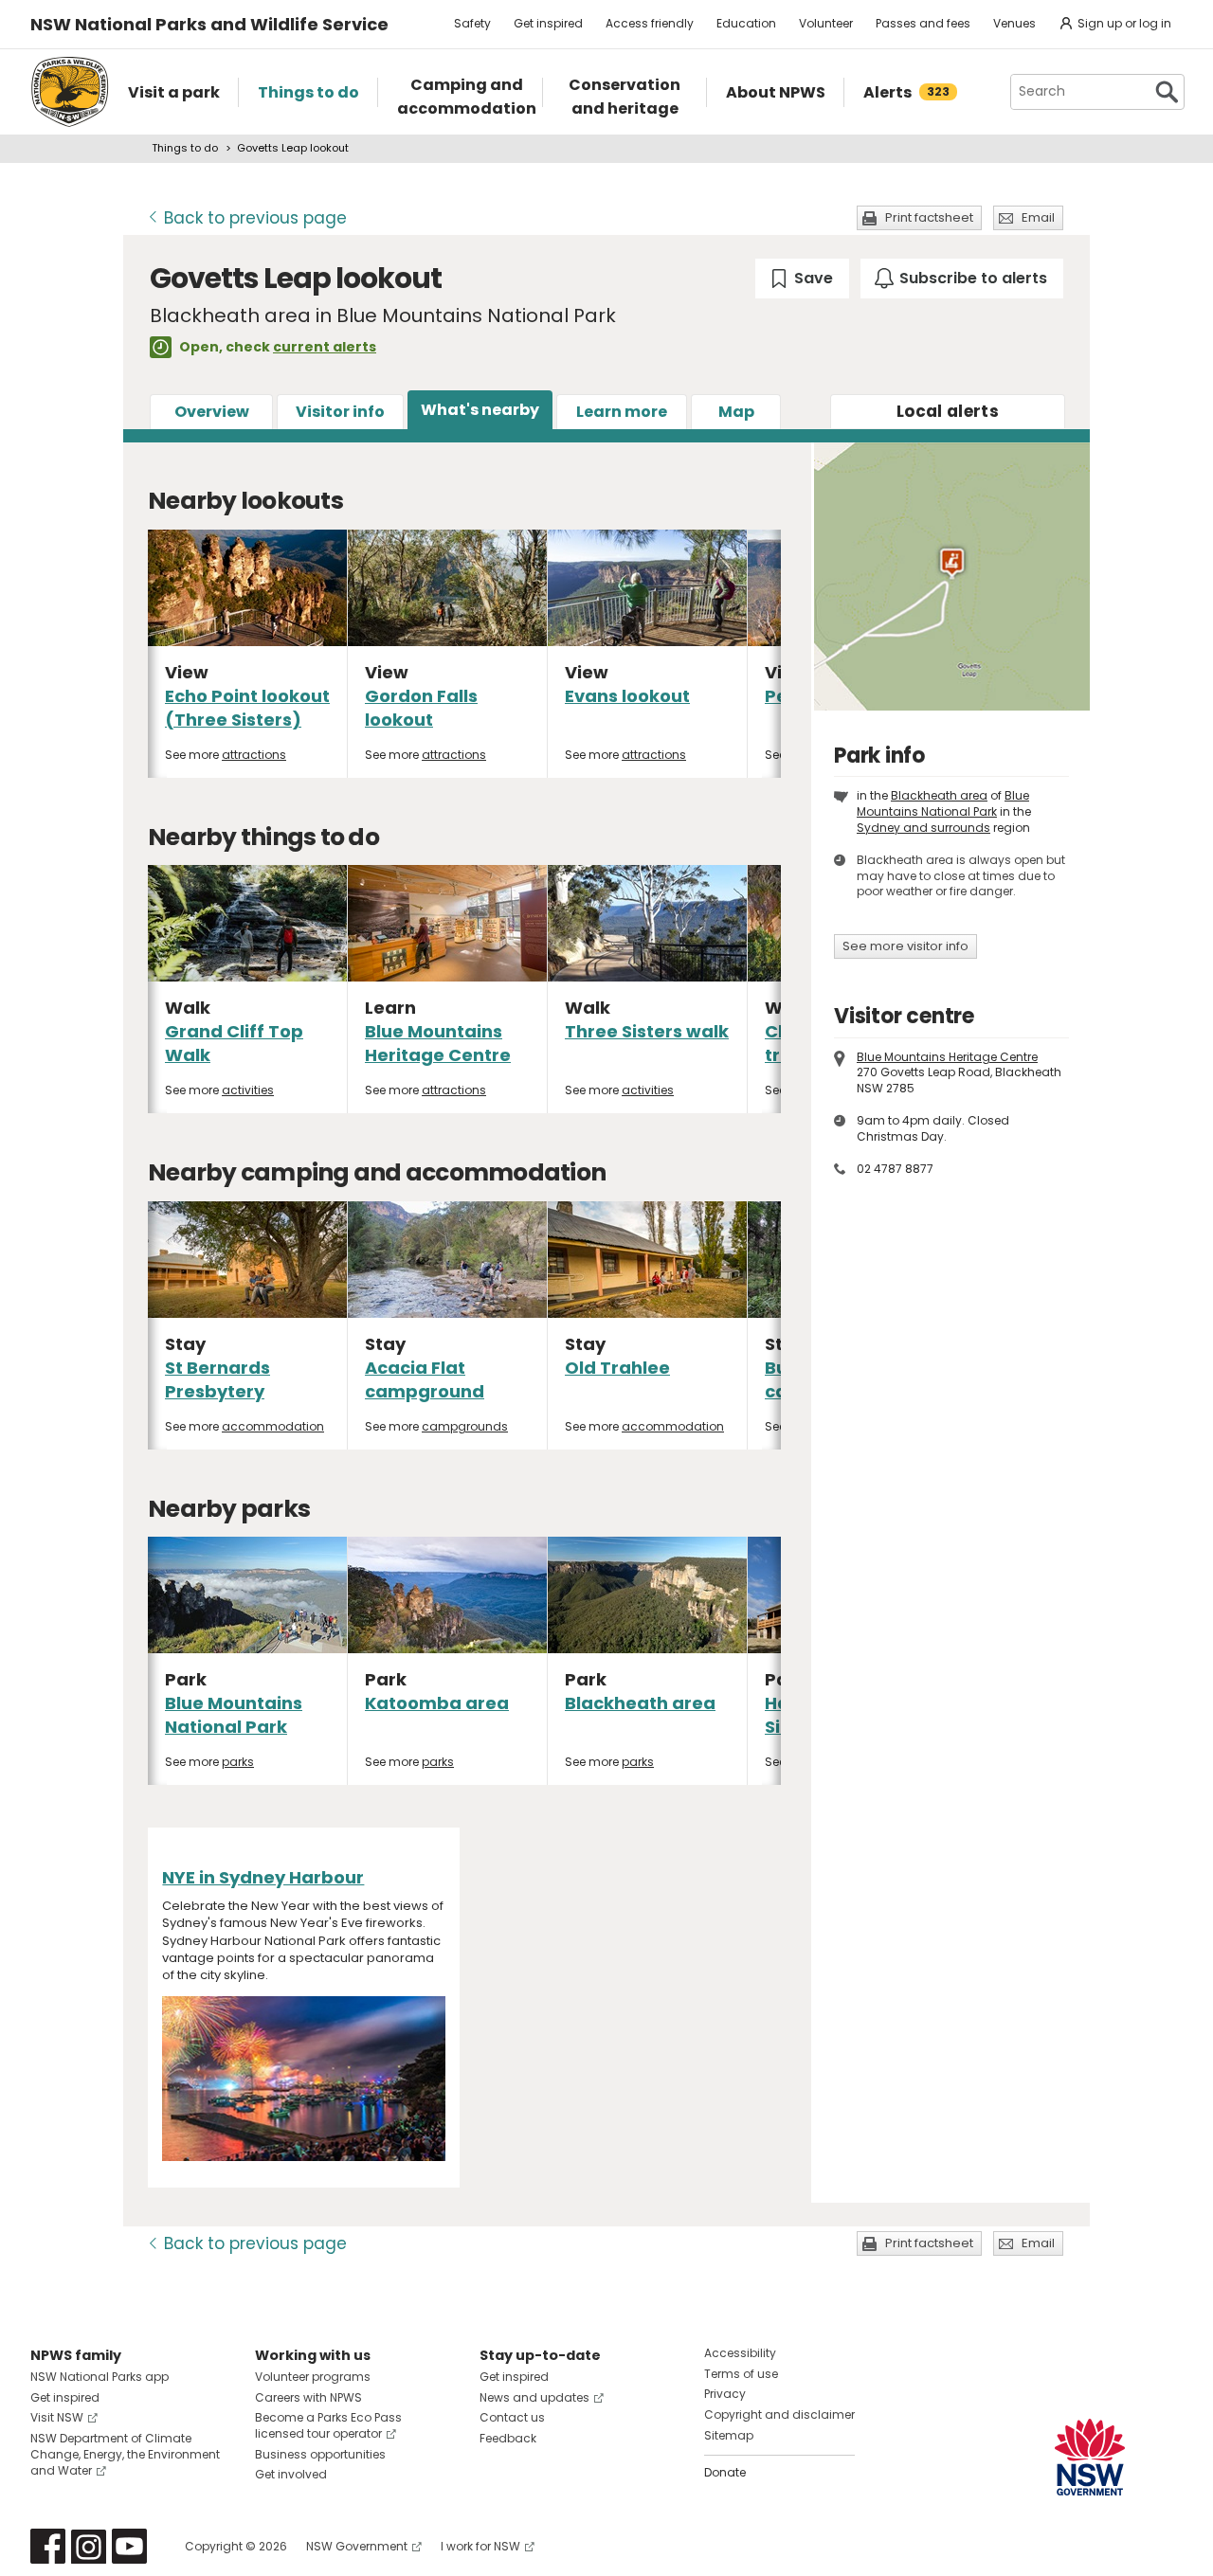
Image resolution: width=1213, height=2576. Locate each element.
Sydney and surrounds (923, 828)
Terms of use (741, 2374)
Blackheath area (640, 1703)
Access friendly (650, 23)
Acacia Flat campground (425, 1379)
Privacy (725, 2394)
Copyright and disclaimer (779, 2414)
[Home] (70, 92)
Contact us (512, 2417)
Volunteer (826, 23)
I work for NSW (480, 2546)
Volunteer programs (313, 2377)
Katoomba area (437, 1703)
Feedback (508, 2438)
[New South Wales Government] (1090, 2457)
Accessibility (740, 2353)
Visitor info (340, 412)
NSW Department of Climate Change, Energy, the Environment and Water (125, 2454)
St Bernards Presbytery (217, 1379)
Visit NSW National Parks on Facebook (48, 2546)
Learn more (622, 412)
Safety (472, 23)
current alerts (325, 347)
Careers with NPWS (308, 2397)
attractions (254, 755)
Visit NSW (57, 2417)
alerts (948, 411)
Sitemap (729, 2435)
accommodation (273, 1426)
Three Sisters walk (647, 1031)
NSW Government (357, 2546)
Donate (725, 2472)
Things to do (185, 148)
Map (736, 412)
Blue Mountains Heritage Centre (438, 1043)
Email (1038, 217)
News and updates (534, 2397)
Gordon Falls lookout (421, 708)
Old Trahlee (617, 1368)
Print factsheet (929, 217)
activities (248, 1090)
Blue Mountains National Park (234, 1715)
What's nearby (480, 410)
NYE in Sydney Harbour (263, 1877)
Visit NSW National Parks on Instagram (89, 2546)
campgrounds (465, 1426)
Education (746, 23)
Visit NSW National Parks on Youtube (129, 2546)
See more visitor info (905, 946)
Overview (212, 412)
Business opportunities (320, 2454)
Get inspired (548, 23)
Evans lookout (627, 696)
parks (238, 1762)
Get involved (291, 2474)
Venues (1014, 23)
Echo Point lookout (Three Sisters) (247, 708)
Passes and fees (923, 23)
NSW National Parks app (100, 2377)
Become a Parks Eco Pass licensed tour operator (328, 2425)
